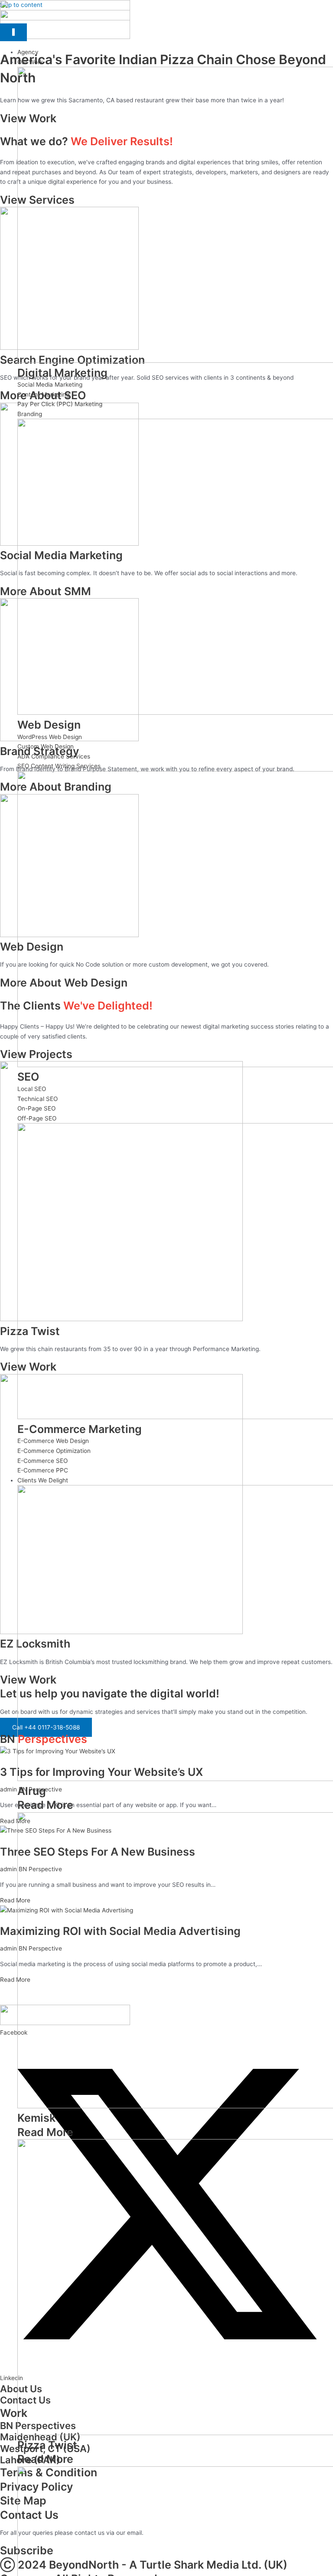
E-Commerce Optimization (54, 1451)
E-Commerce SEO (42, 1461)
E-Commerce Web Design (53, 1441)
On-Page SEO (36, 1108)
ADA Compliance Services (54, 756)
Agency (28, 52)
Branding (30, 414)
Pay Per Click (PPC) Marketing (60, 404)
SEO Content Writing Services (59, 766)
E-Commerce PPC (43, 1470)
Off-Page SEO (37, 1118)
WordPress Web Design (50, 737)
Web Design (49, 725)
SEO (28, 1077)
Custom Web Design (46, 746)
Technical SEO (38, 1099)
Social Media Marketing (50, 384)
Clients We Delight (43, 1480)
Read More (45, 1805)
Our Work (30, 62)
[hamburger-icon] (13, 33)
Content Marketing (43, 394)
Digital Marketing (62, 373)
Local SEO (32, 1089)
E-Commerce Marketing (80, 1429)
